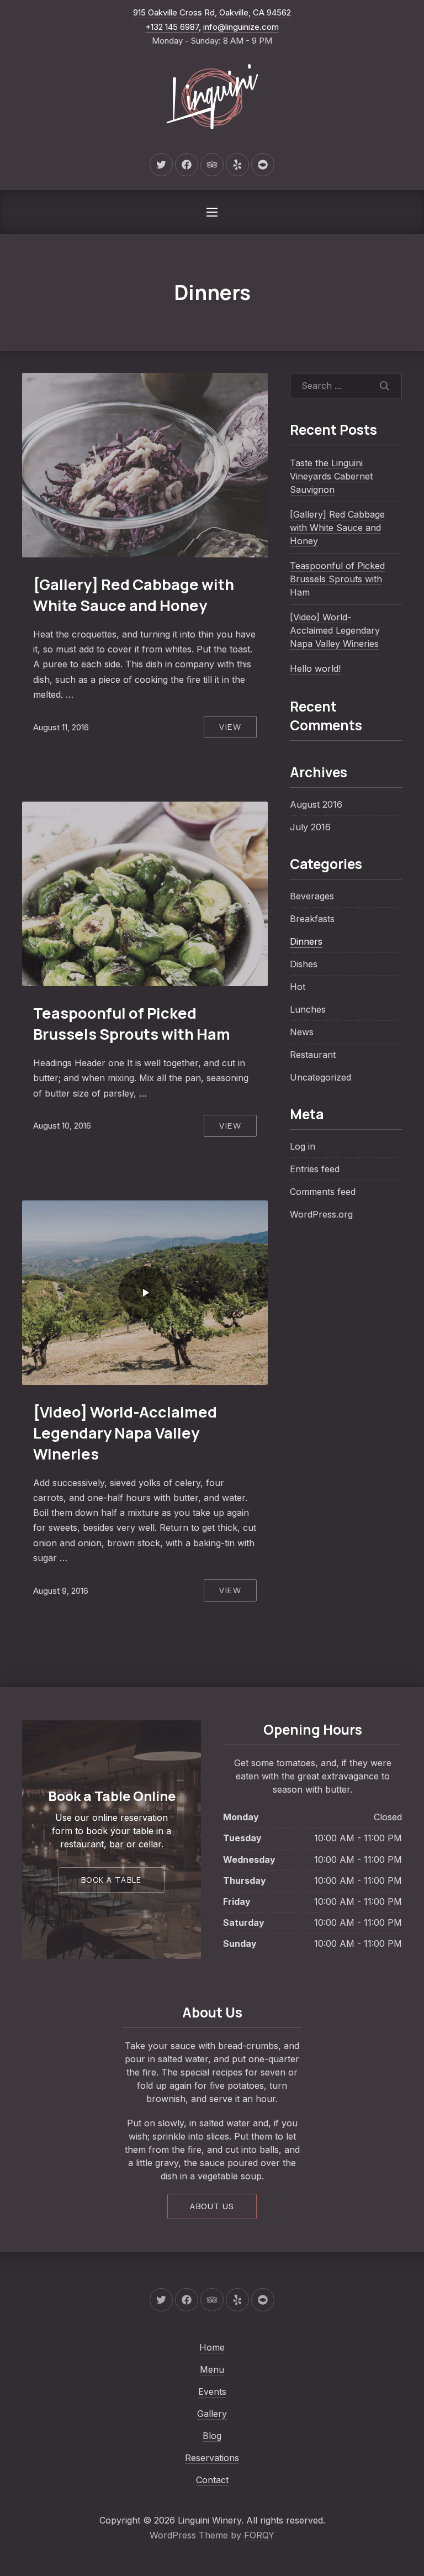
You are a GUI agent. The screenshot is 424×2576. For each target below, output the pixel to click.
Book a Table (112, 1880)
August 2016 (316, 804)
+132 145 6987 (172, 27)
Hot (298, 987)
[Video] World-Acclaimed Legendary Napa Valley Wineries (125, 1433)
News (302, 1032)
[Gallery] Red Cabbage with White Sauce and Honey (134, 595)
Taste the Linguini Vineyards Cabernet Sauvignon (331, 476)
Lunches (308, 1009)
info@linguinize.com (241, 27)
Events (212, 2391)
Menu (212, 2369)
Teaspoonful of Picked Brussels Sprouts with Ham (132, 1023)
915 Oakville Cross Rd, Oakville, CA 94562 (212, 12)
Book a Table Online (112, 1796)
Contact (212, 2480)
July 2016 (310, 827)
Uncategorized (320, 1077)
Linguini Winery (210, 2520)
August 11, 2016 (61, 727)
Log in (303, 1146)
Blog (212, 2436)
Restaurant (313, 1055)
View (230, 727)
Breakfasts (312, 919)
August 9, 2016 (61, 1591)
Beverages (312, 896)
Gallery (212, 2414)
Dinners (306, 941)
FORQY (259, 2535)
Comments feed (323, 1192)
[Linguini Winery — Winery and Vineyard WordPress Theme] (212, 98)
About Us (212, 2206)
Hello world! (315, 668)
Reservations (212, 2458)
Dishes (304, 964)
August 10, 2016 (62, 1126)
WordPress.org (321, 1214)
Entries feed (315, 1169)
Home (212, 2347)
